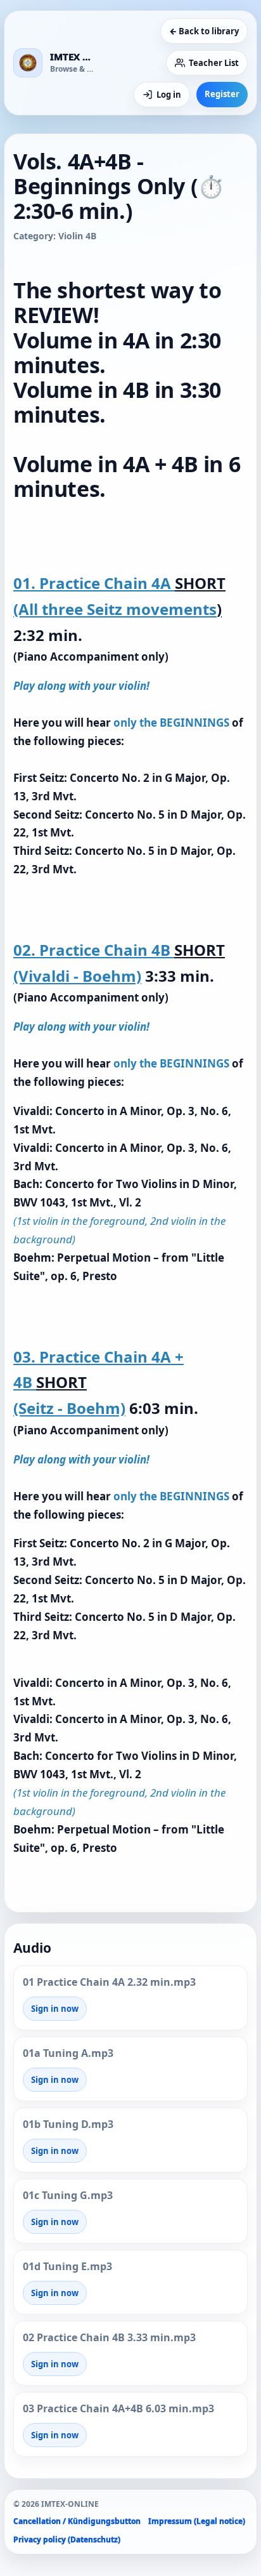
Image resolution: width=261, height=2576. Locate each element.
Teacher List (214, 63)
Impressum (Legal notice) (197, 2521)
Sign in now (55, 2009)
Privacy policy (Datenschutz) (67, 2540)
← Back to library (204, 31)
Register (222, 94)
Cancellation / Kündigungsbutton (77, 2521)
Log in (169, 95)
